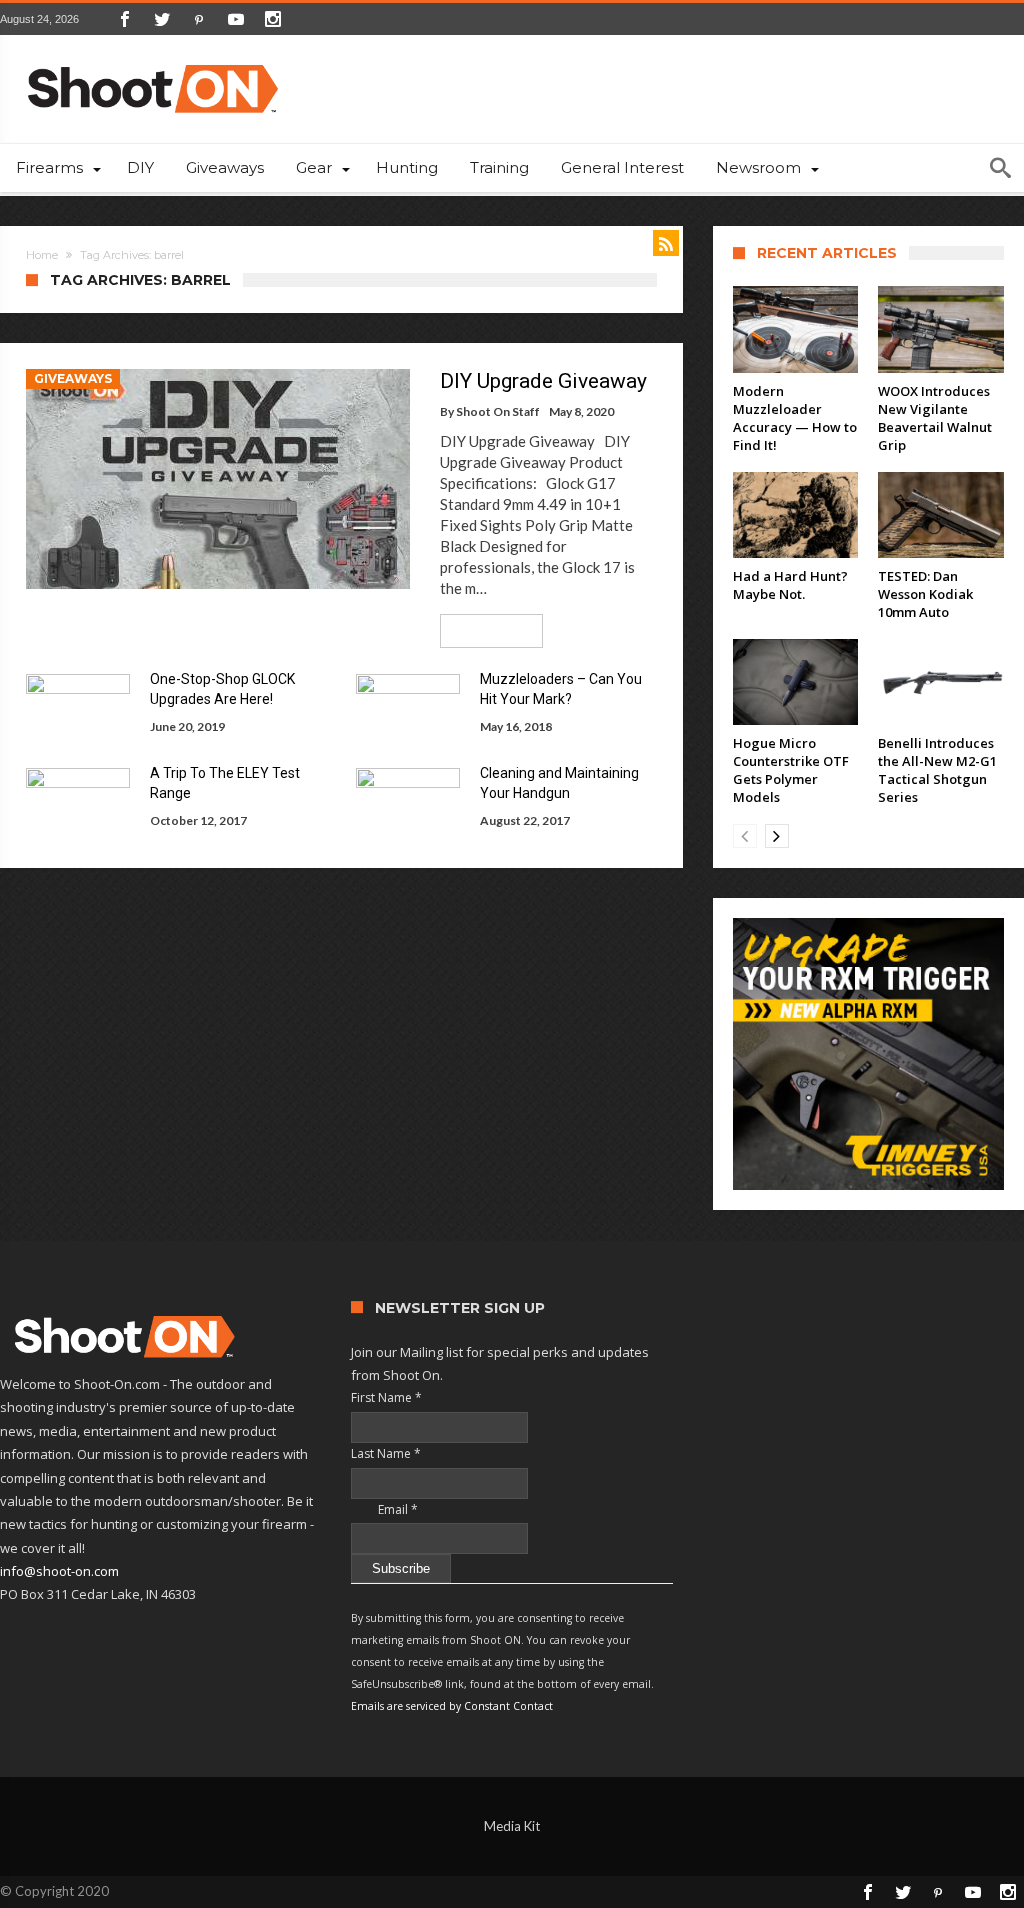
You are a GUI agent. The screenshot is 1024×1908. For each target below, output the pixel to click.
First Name (386, 1397)
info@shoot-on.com (59, 1571)
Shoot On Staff (498, 411)
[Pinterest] (199, 19)
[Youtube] (236, 19)
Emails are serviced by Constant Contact (452, 1706)
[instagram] (273, 19)
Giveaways (73, 378)
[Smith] (868, 1053)
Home (42, 255)
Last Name (386, 1453)
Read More (484, 630)
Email (384, 1509)
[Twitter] (162, 19)
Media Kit (512, 1826)
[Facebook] (125, 19)
